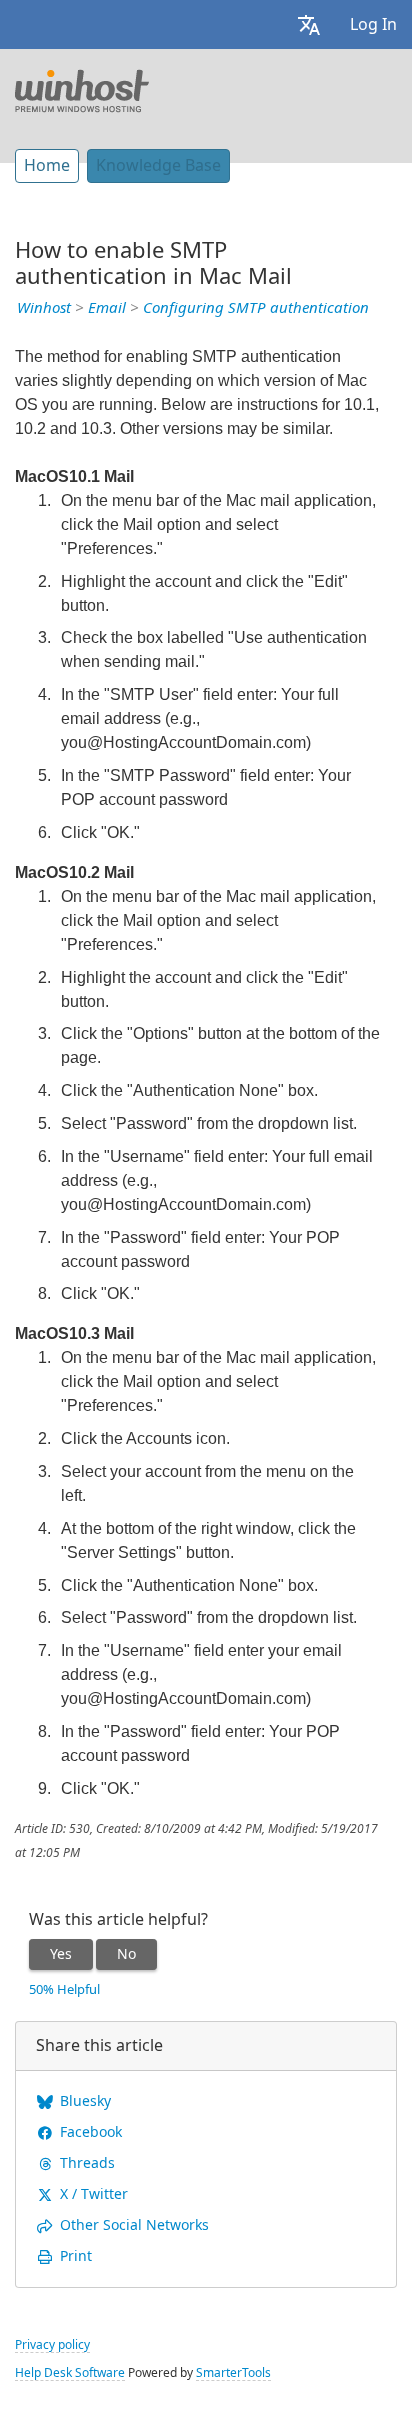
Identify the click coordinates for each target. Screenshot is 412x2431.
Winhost (44, 308)
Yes (61, 1954)
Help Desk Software (70, 2373)
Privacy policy (52, 2345)
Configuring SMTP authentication (256, 308)
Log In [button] (373, 24)
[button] (309, 24)
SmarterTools (233, 2373)
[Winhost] (82, 89)
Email (107, 308)
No (126, 1954)
